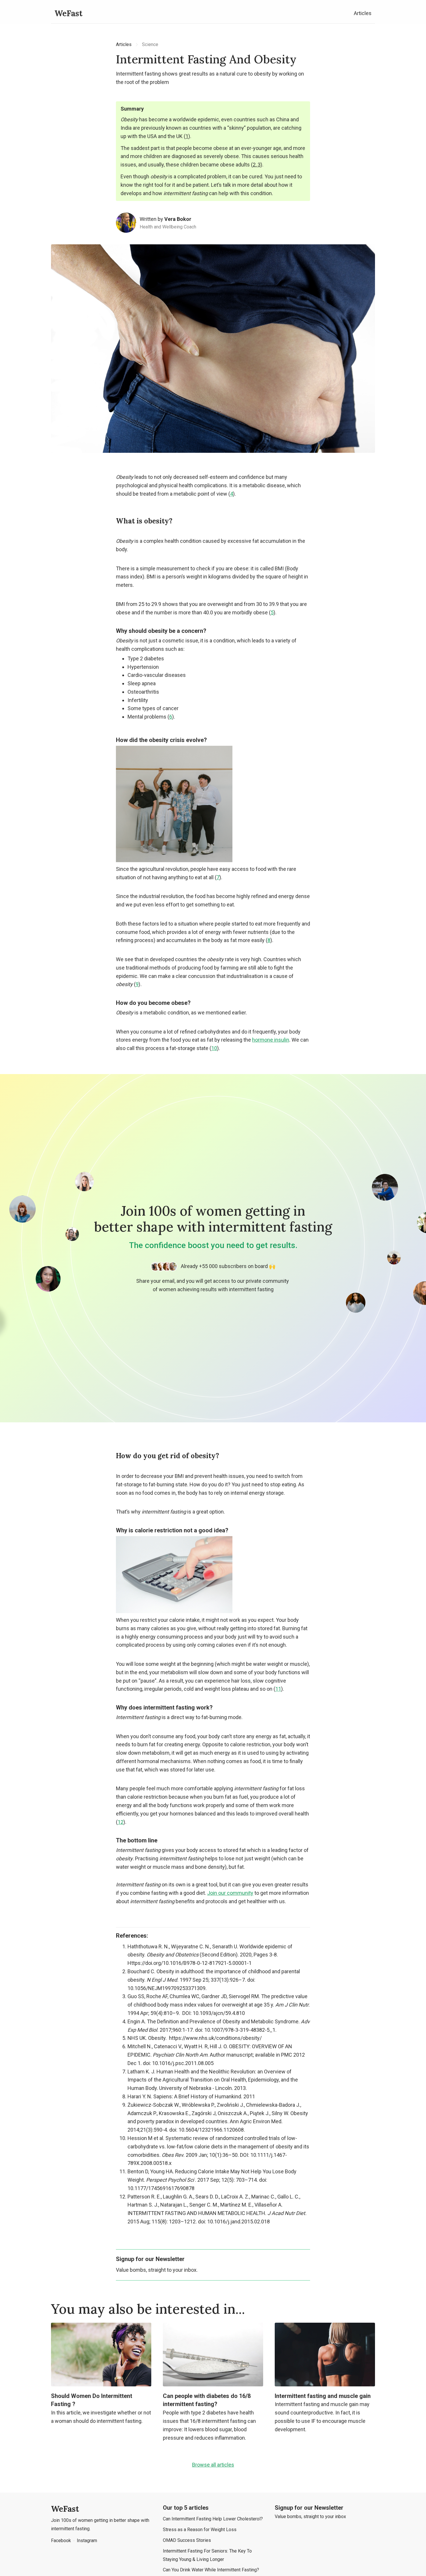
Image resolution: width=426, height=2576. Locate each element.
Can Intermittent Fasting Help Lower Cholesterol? (213, 2519)
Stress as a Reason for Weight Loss (200, 2530)
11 (278, 1689)
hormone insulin (271, 1040)
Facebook (61, 2541)
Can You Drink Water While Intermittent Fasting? (211, 2570)
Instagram (87, 2541)
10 (214, 1048)
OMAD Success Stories (187, 2540)
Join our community (230, 1893)
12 (121, 1822)
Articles (363, 13)
